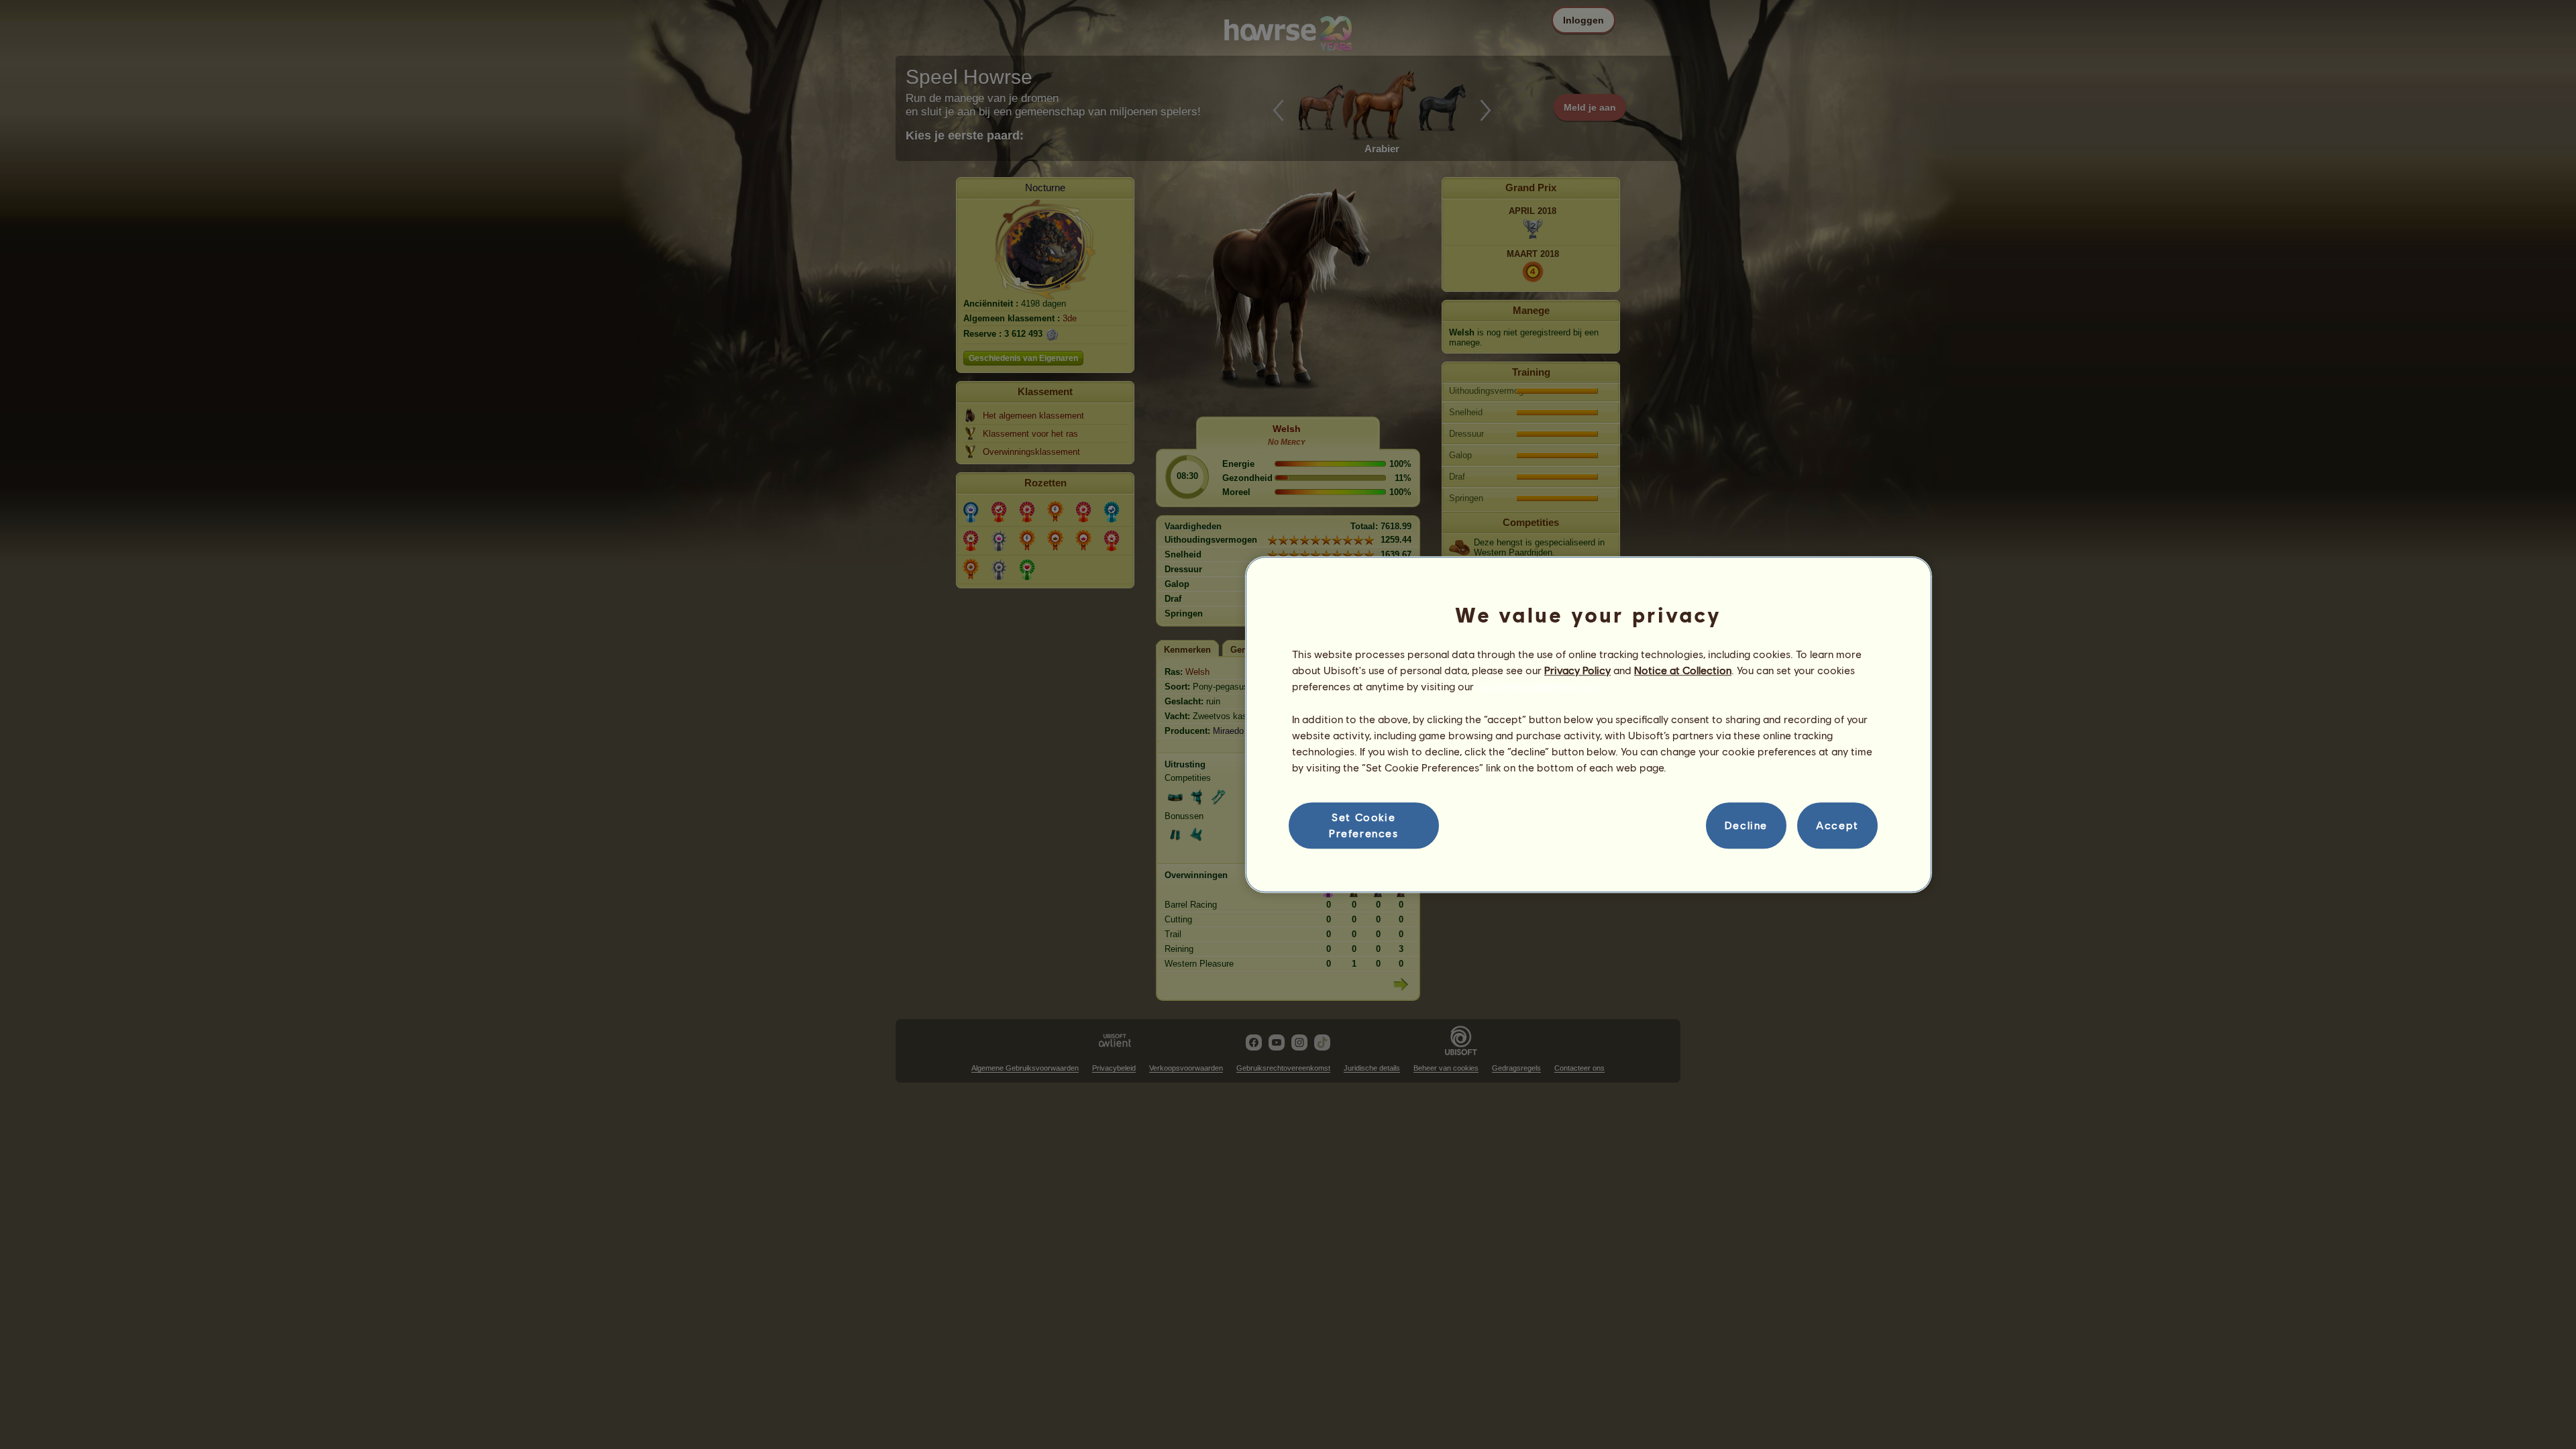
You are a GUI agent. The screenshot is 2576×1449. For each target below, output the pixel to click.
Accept (1837, 825)
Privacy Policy (1577, 670)
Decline (1746, 825)
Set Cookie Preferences (1364, 825)
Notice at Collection (1683, 670)
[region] (1589, 724)
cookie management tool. (1538, 687)
